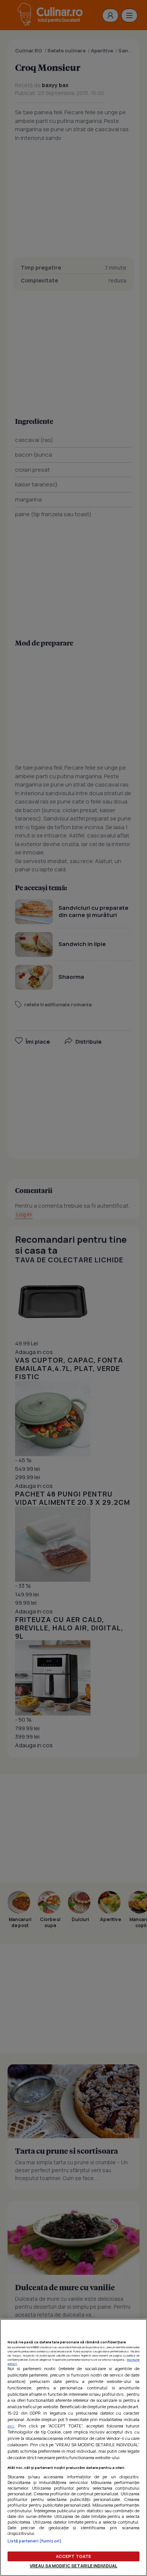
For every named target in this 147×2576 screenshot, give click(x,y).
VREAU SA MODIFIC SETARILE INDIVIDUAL (73, 2566)
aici (11, 2426)
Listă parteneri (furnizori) (35, 2541)
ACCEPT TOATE (73, 2556)
